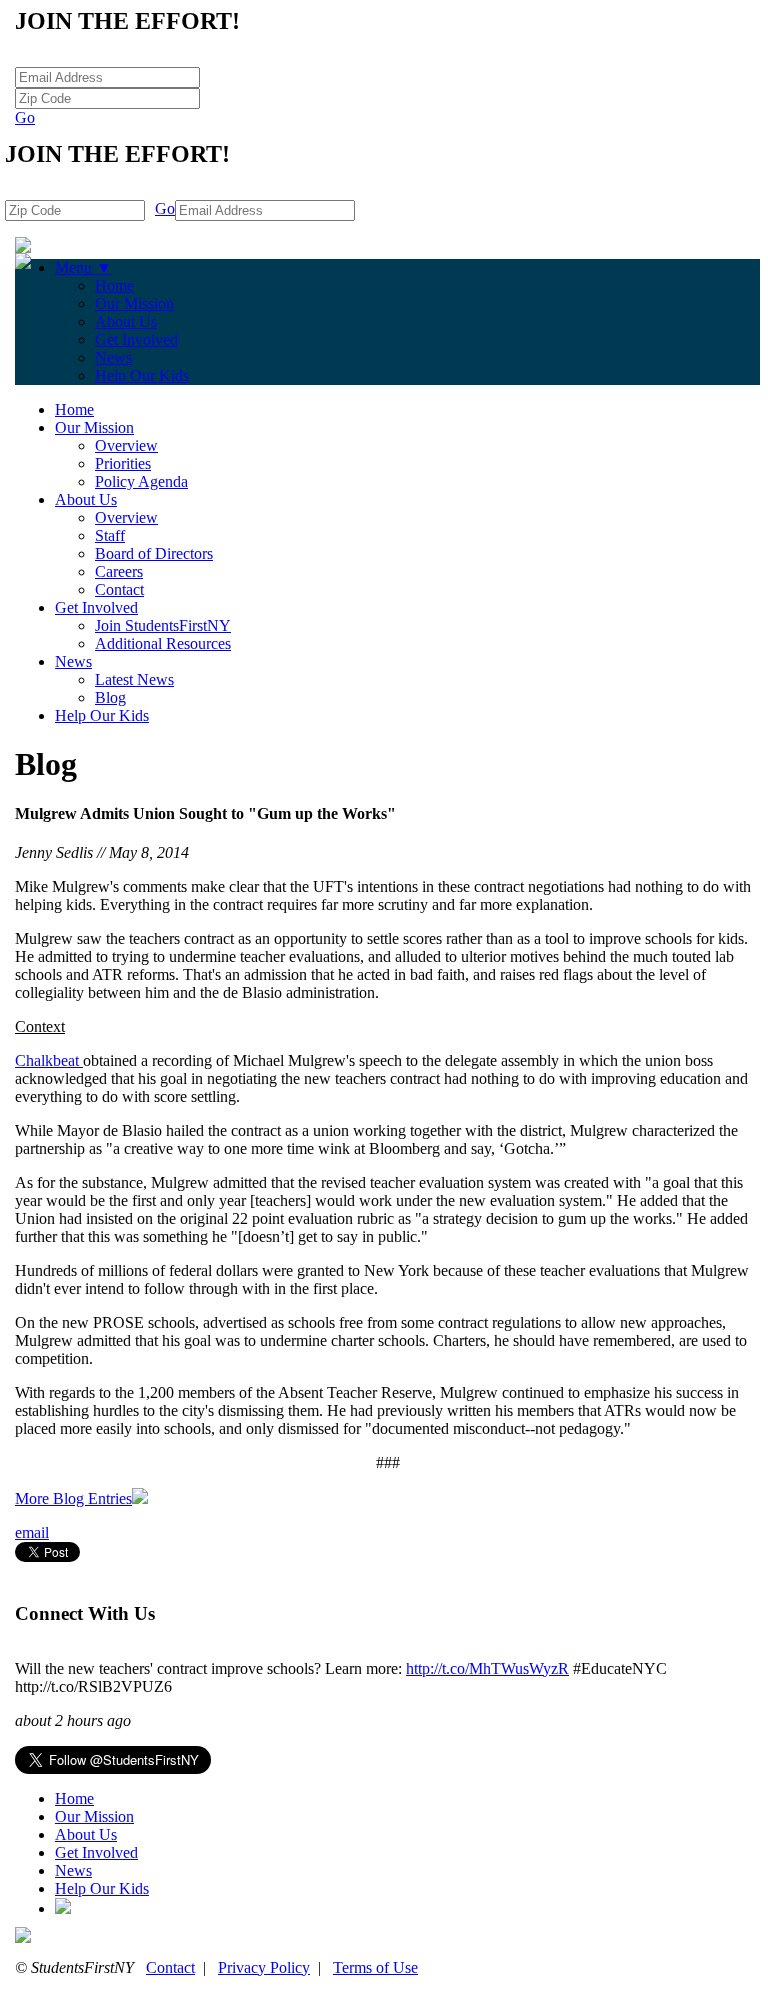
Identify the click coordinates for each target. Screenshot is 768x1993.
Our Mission (134, 303)
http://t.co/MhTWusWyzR (487, 1668)
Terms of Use (375, 1967)
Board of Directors (154, 553)
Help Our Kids (142, 375)
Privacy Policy (264, 1967)
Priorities (123, 463)
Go (25, 117)
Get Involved (136, 339)
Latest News (134, 679)
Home (114, 285)
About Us (126, 321)
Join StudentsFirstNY (163, 625)
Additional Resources (163, 643)
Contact (119, 589)
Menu (83, 267)
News (113, 357)
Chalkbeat (49, 1060)
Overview (126, 445)
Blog (110, 697)
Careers (119, 571)
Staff (110, 535)
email (32, 1532)
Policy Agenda (141, 481)
